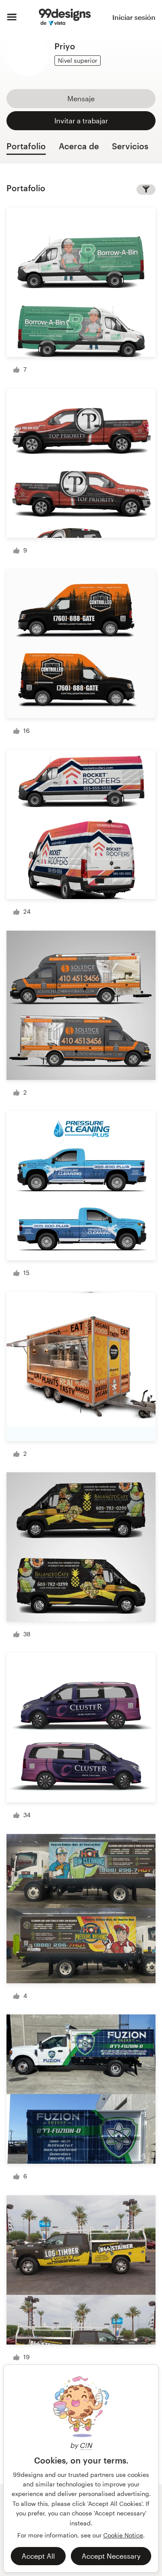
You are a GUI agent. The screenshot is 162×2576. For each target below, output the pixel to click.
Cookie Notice (123, 2535)
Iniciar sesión (134, 17)
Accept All (38, 2556)
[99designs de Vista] (65, 17)
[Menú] (12, 17)
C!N (86, 2445)
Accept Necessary (111, 2556)
